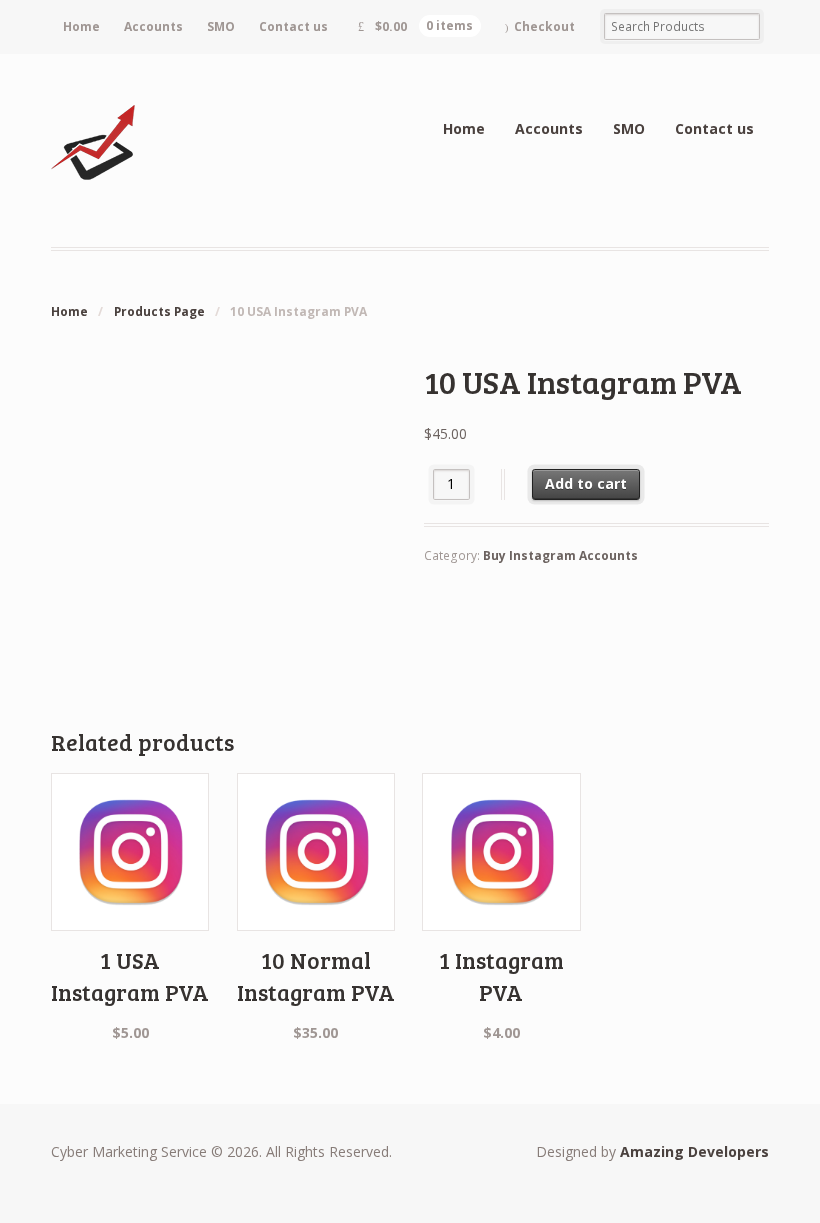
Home (81, 26)
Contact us (293, 26)
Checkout (544, 26)
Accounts (153, 26)
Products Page (159, 311)
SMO (221, 26)
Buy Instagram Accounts (560, 555)
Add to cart (586, 483)
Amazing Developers (694, 1151)
